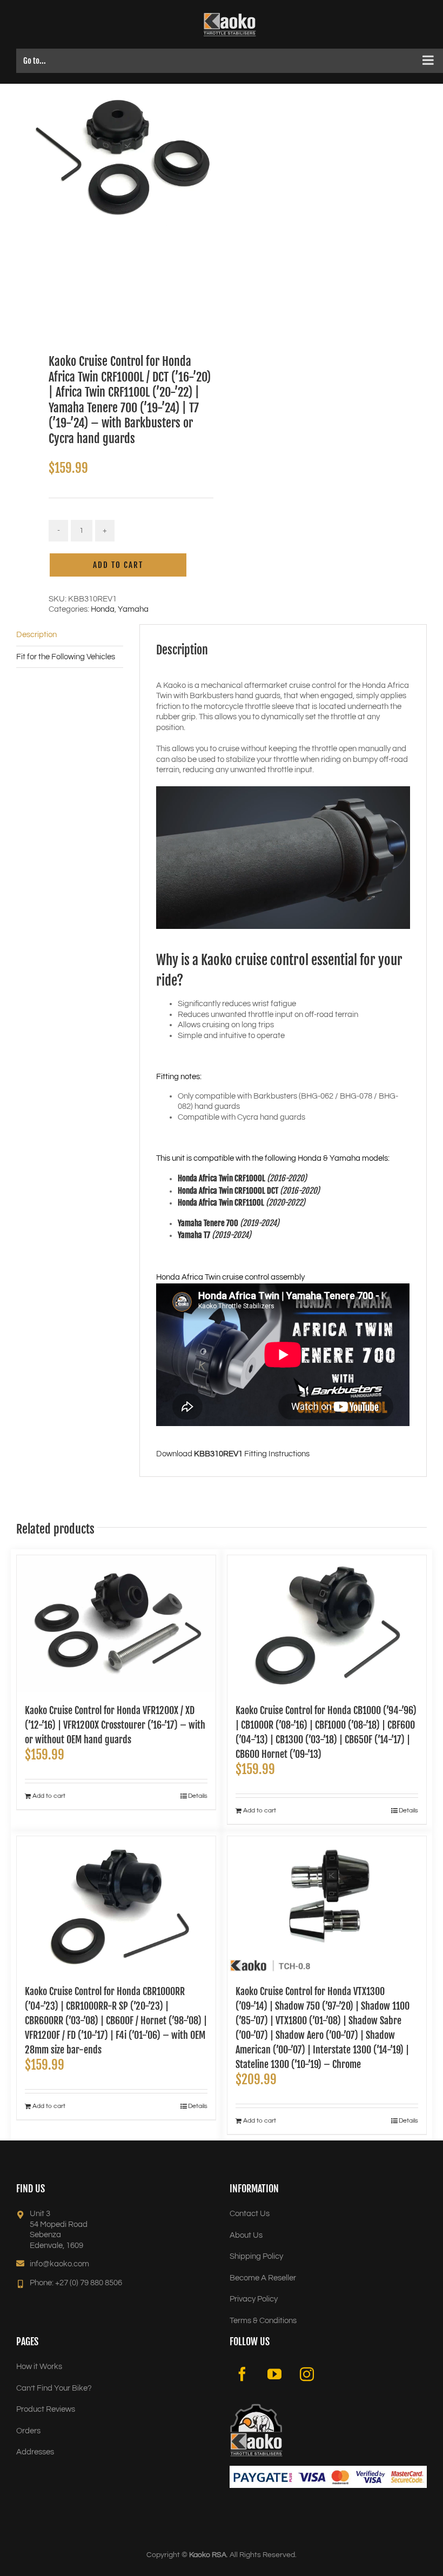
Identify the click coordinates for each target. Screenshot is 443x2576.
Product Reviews (46, 2409)
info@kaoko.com (59, 2264)
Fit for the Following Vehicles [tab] (66, 657)
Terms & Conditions (263, 2321)
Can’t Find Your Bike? (54, 2388)
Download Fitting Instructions (233, 1454)
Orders (28, 2431)
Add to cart (118, 565)
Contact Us (250, 2214)
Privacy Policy (254, 2299)
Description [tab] (36, 635)
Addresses (35, 2452)
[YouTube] (274, 2374)
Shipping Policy (256, 2256)
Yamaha (133, 609)
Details (198, 1796)
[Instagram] (307, 2374)
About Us (246, 2235)
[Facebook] (242, 2374)
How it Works (39, 2367)
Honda (103, 609)
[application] (283, 858)
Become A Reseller (263, 2278)
